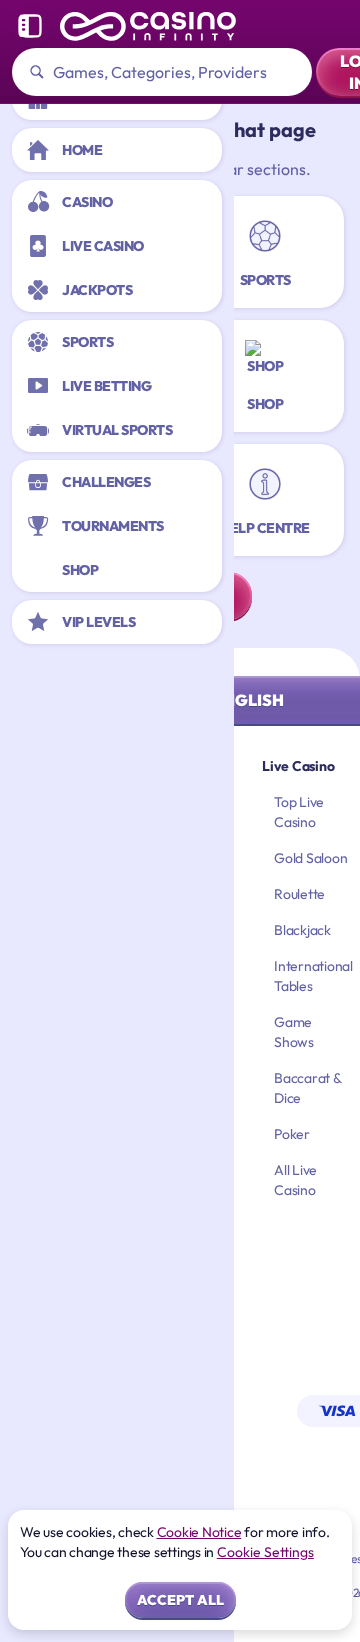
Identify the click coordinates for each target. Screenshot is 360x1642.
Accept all (180, 1600)
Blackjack (302, 930)
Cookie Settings (265, 1552)
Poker (292, 1134)
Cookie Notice (199, 1532)
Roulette (299, 894)
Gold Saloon (310, 858)
